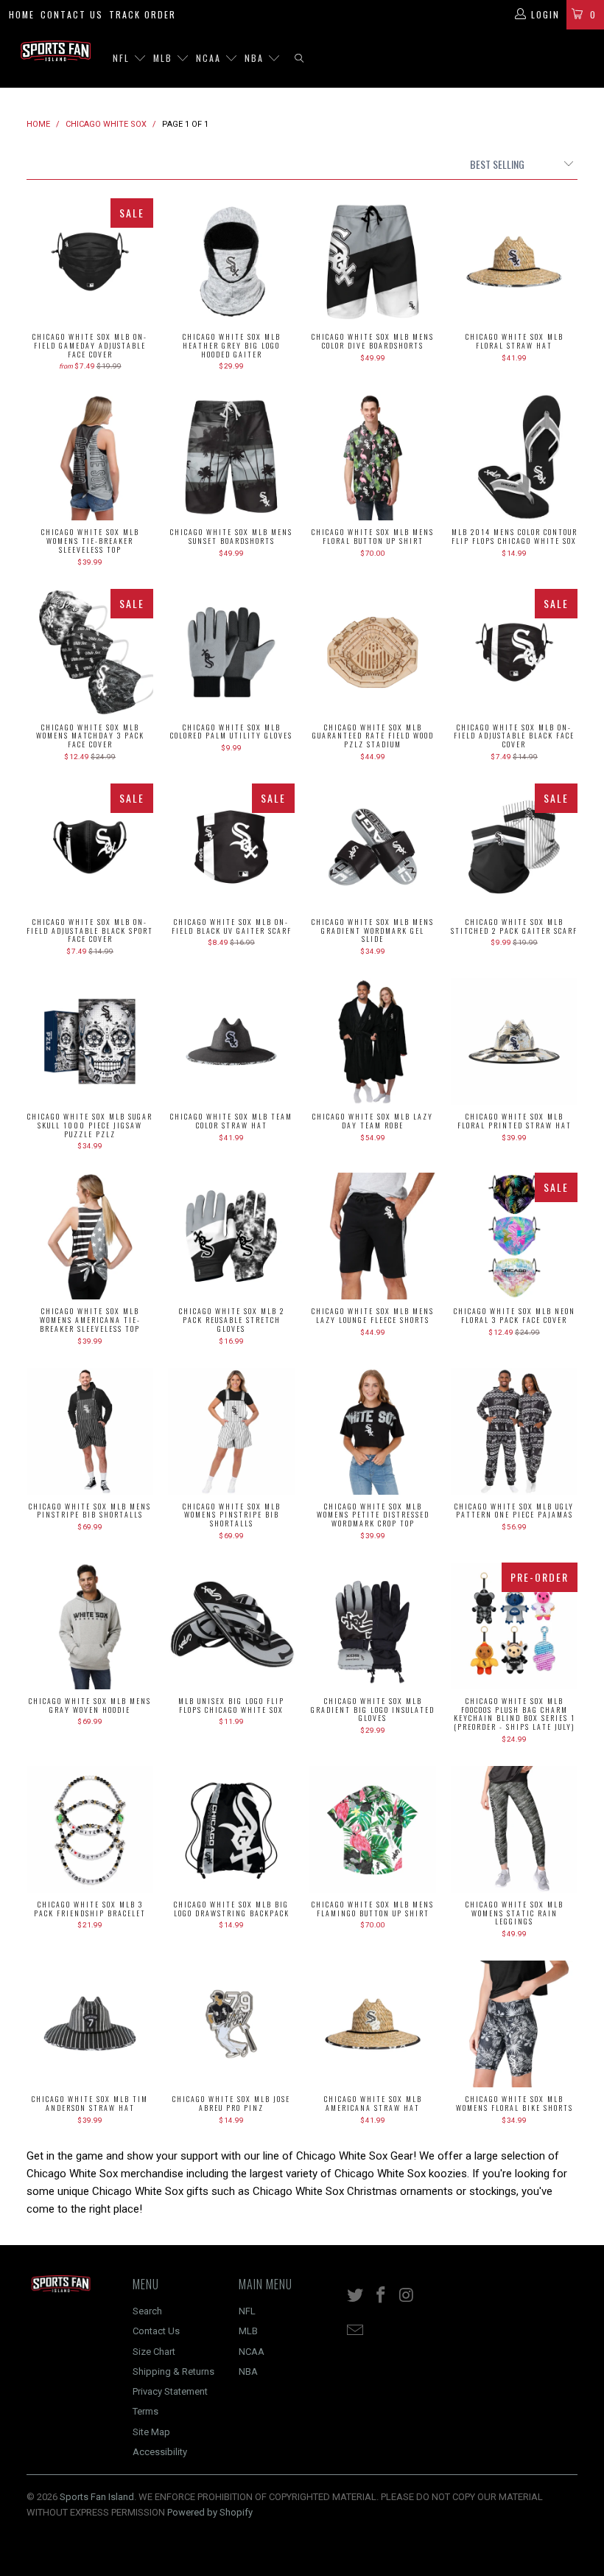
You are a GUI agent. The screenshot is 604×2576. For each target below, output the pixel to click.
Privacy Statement (170, 2391)
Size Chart (154, 2352)
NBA (256, 58)
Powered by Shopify (210, 2512)
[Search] (299, 59)
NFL (123, 58)
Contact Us (72, 14)
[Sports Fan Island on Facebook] (382, 2296)
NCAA (210, 58)
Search (147, 2311)
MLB (165, 58)
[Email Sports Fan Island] (356, 2331)
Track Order (143, 14)
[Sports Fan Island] (56, 51)
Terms (145, 2411)
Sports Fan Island (97, 2497)
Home (22, 14)
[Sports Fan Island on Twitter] (356, 2296)
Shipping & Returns (173, 2371)
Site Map (151, 2432)
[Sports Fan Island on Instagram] (407, 2296)
